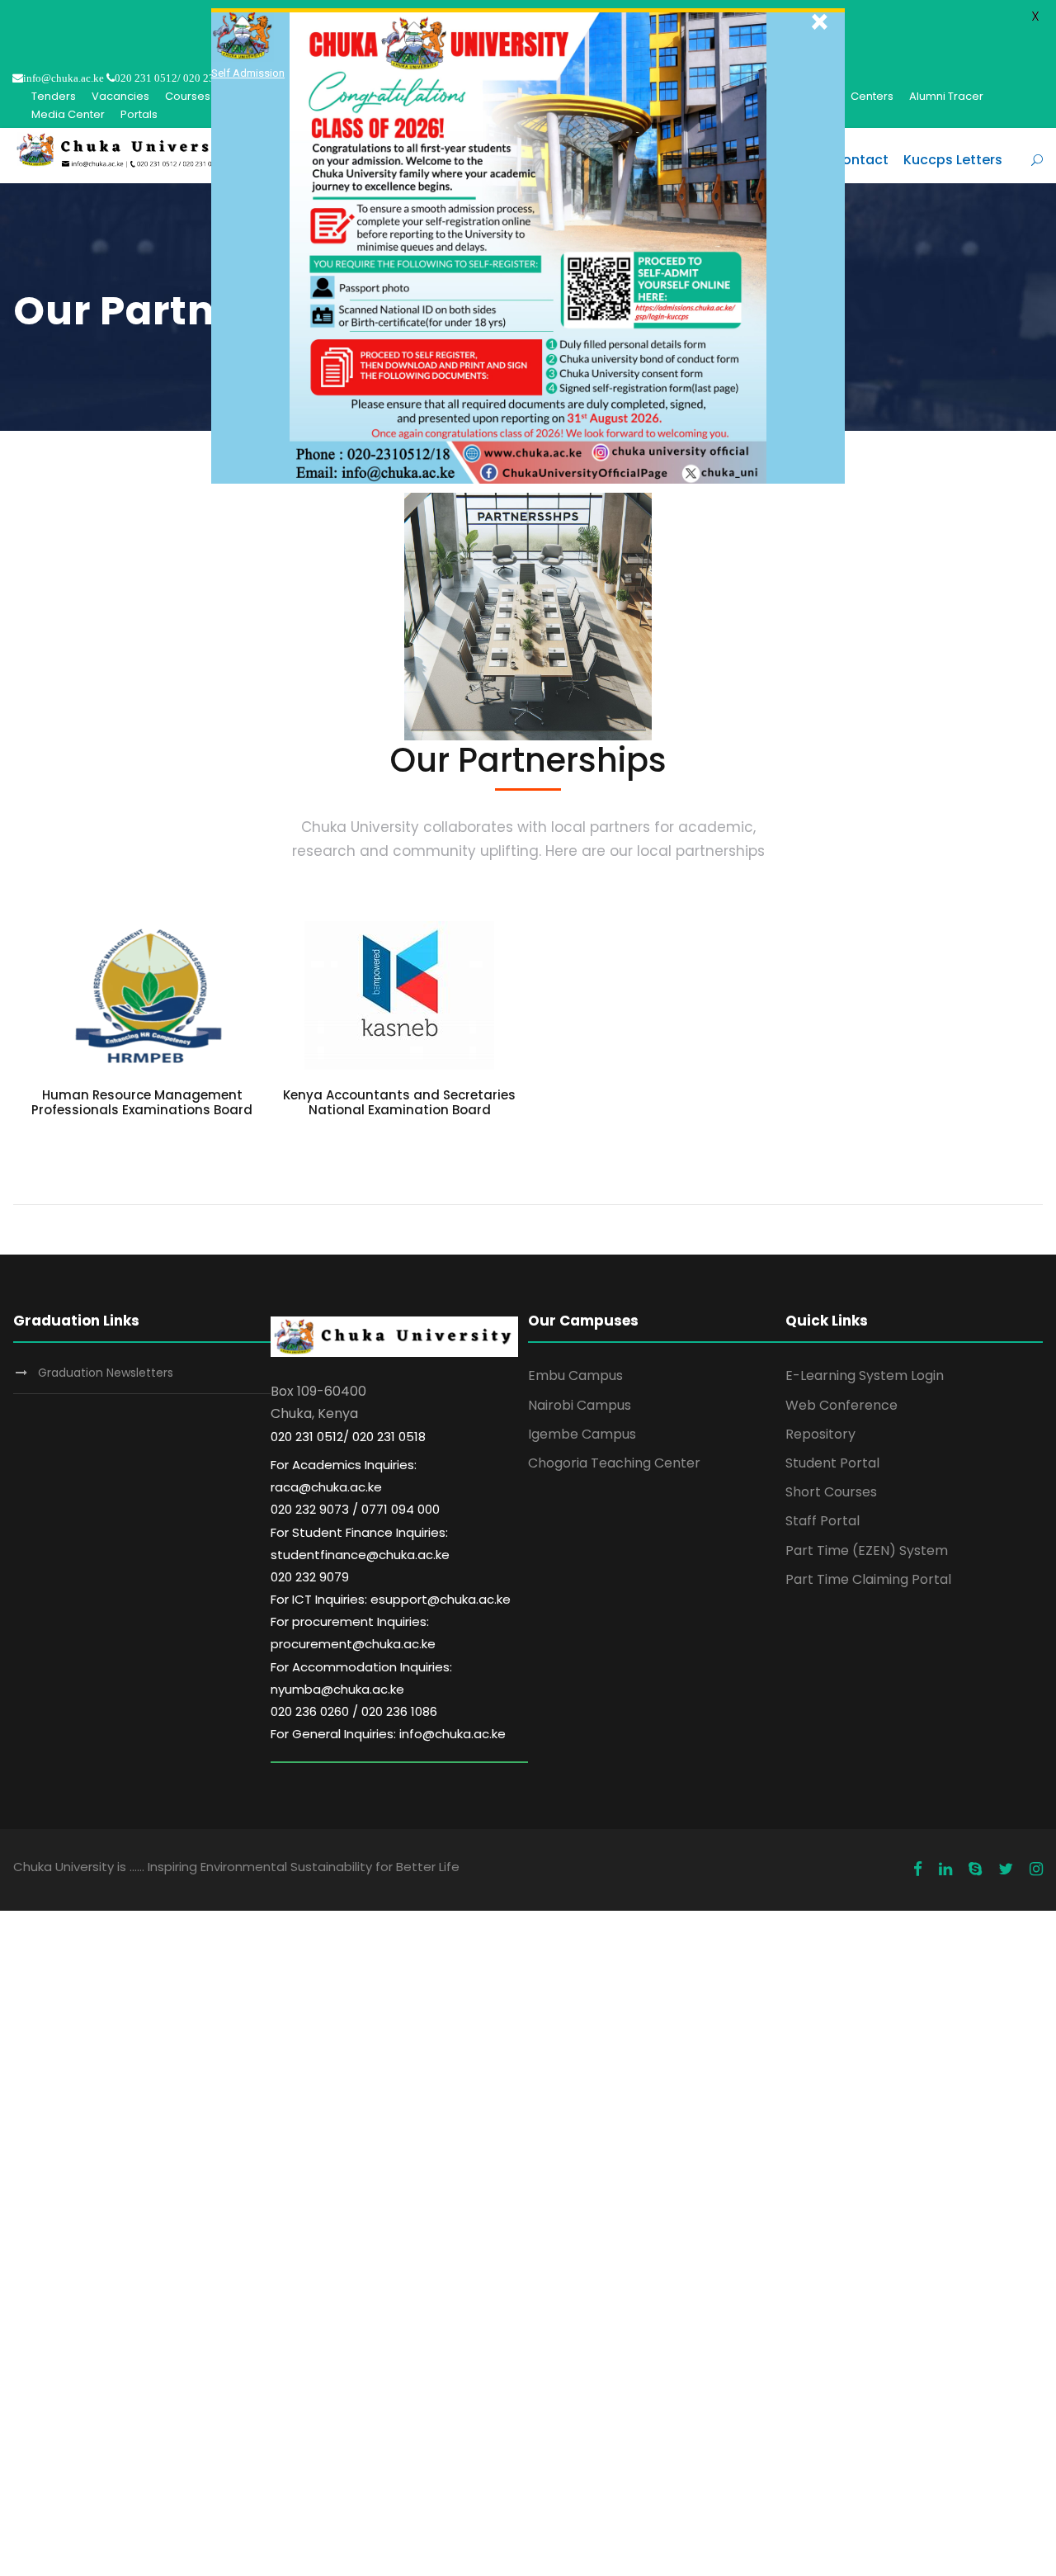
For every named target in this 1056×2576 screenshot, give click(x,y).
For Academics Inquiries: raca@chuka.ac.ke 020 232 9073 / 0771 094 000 (355, 1487)
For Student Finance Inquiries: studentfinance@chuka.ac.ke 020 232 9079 (360, 1555)
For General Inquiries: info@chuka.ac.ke (388, 1734)
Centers (872, 96)
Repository (820, 1434)
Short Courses (831, 1492)
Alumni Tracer (946, 96)
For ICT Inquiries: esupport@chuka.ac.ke (391, 1599)
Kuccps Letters (953, 160)
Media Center (68, 114)
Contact (860, 160)
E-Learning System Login (865, 1375)
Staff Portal (823, 1521)
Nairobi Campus (580, 1405)
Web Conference (841, 1405)
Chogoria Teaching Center (614, 1463)
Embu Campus (575, 1375)
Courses (188, 96)
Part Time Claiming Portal (868, 1579)
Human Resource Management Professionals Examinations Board (142, 1102)
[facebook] (918, 1869)
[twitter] (1006, 1869)
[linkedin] (945, 1869)
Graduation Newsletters (106, 1373)
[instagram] (1036, 1869)
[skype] (975, 1869)
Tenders (54, 96)
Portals (139, 114)
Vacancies (120, 96)
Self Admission (248, 73)
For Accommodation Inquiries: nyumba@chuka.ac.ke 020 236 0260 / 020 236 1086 (361, 1689)
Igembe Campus (582, 1434)
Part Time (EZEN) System (867, 1550)
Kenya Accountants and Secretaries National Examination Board (399, 1102)
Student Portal (832, 1463)
